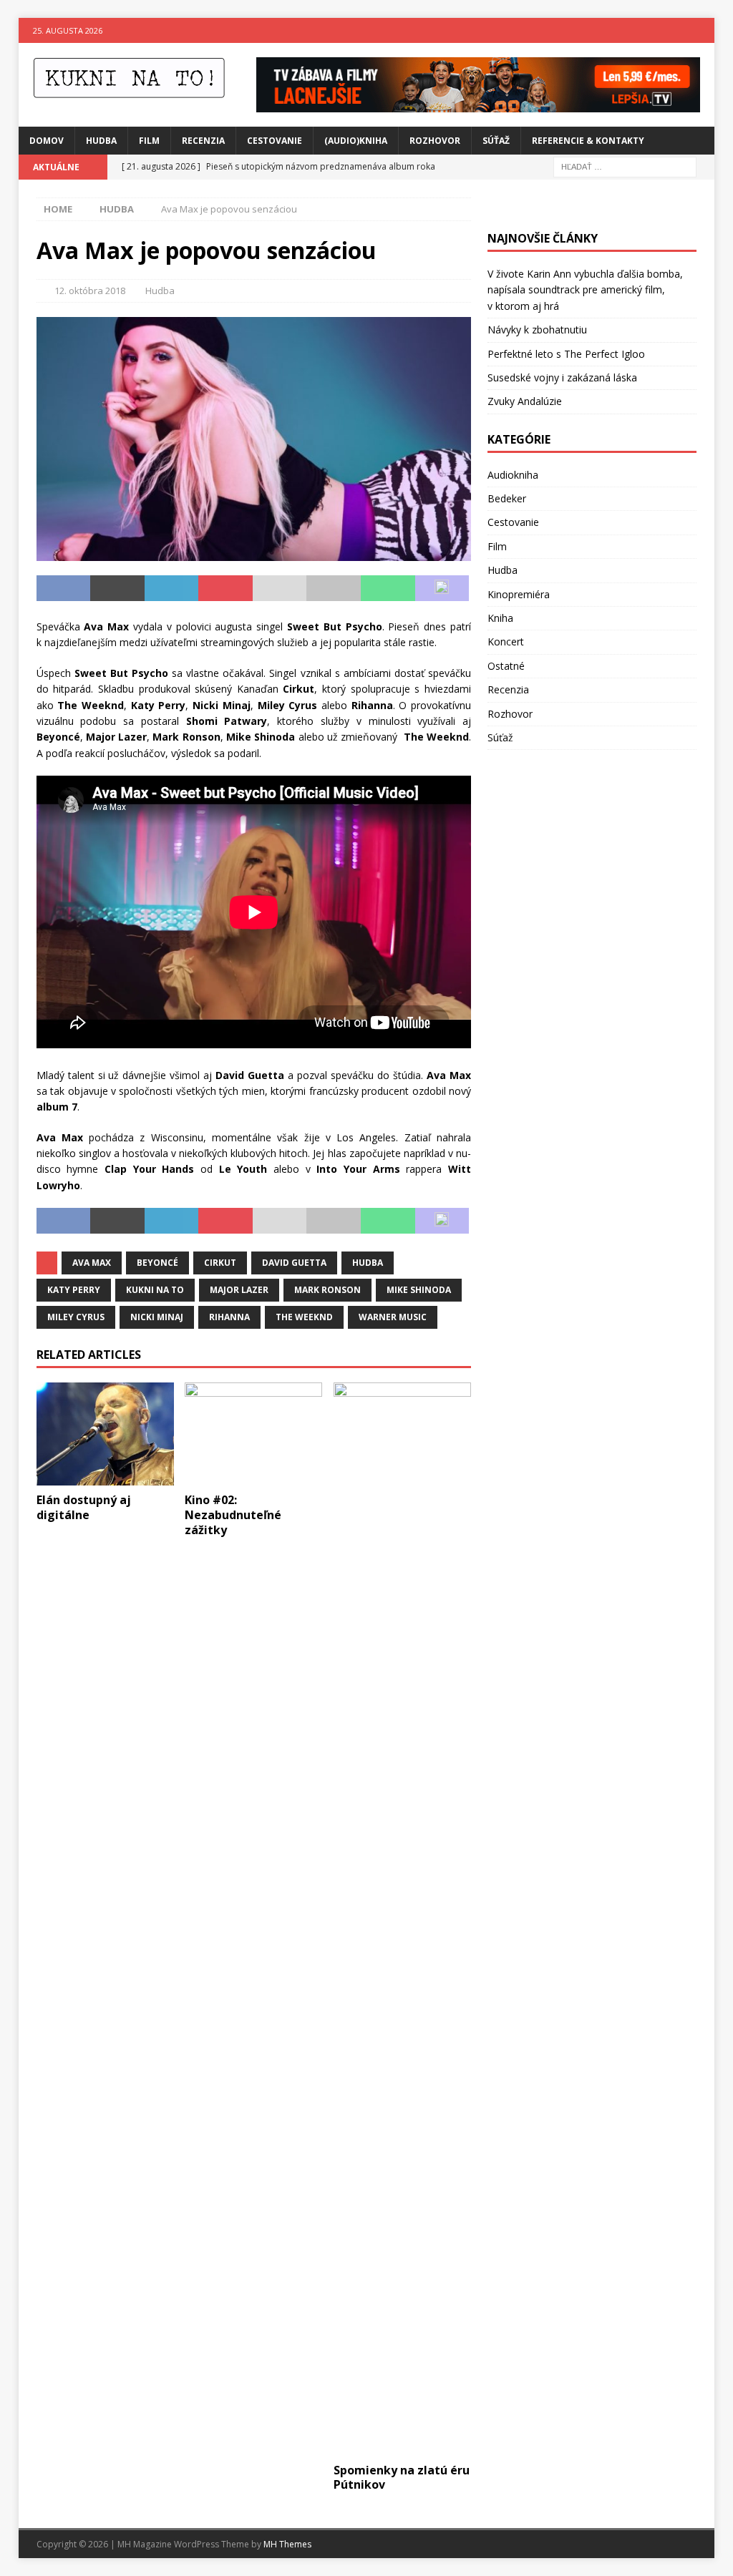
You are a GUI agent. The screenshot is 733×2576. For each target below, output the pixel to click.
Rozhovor (435, 141)
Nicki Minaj (157, 1317)
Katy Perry (74, 1290)
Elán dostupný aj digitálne (84, 1507)
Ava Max (92, 1263)
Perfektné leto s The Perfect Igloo (566, 354)
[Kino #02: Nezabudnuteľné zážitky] (253, 1434)
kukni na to (155, 1290)
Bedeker (507, 498)
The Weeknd (304, 1317)
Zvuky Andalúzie (525, 401)
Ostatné (506, 666)
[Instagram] (702, 30)
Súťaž (496, 141)
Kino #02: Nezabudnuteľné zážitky (233, 1515)
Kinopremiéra (519, 594)
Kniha (500, 618)
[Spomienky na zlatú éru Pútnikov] (402, 1919)
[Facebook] (674, 30)
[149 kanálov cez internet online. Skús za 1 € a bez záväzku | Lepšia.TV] (478, 103)
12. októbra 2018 (90, 291)
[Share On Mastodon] (442, 588)
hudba (368, 1263)
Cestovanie (275, 141)
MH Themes (287, 2544)
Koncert (506, 641)
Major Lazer (239, 1290)
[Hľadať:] (625, 166)
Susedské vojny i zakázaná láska (562, 377)
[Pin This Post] (225, 588)
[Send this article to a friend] (280, 588)
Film (149, 141)
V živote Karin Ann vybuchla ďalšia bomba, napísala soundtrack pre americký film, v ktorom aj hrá (585, 290)
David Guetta (294, 1263)
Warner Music (393, 1317)
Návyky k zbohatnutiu (537, 330)
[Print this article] (334, 588)
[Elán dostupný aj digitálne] (105, 1434)
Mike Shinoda (419, 1290)
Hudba (101, 141)
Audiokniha (513, 475)
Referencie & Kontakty (588, 141)
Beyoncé (157, 1263)
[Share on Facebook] (64, 588)
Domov (47, 141)
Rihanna (229, 1317)
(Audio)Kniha (356, 141)
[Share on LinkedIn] (172, 588)
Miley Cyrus (76, 1317)
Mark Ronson (327, 1290)
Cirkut (220, 1263)
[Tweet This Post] (117, 588)
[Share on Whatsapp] (388, 588)
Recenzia (203, 141)
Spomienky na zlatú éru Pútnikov (402, 2478)
